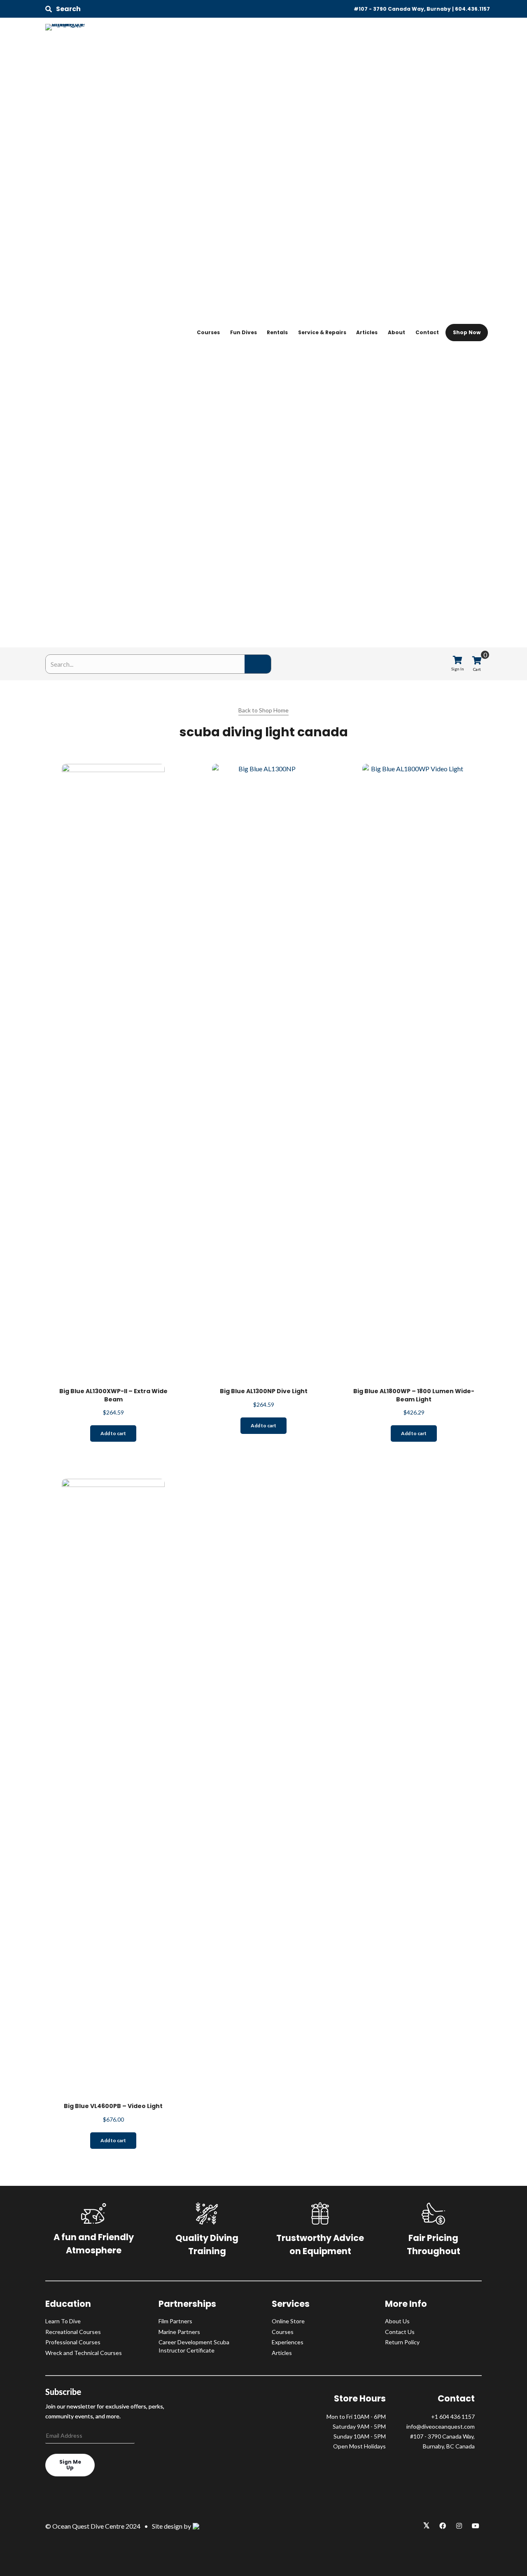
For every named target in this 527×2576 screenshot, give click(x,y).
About (396, 332)
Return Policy (402, 2342)
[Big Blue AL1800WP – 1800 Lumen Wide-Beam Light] (414, 1072)
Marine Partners (179, 2332)
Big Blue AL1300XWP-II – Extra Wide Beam (113, 1395)
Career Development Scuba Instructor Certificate (194, 2346)
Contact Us (400, 2332)
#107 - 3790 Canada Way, (442, 2436)
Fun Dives (244, 332)
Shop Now (467, 332)
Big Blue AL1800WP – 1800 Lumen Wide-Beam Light (414, 1395)
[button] (63, 9)
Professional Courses (73, 2342)
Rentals (277, 332)
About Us (397, 2321)
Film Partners (175, 2321)
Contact (427, 332)
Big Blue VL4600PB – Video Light (113, 2106)
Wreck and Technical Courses (84, 2353)
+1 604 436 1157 (453, 2417)
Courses (208, 332)
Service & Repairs (322, 332)
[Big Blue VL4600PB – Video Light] (113, 1787)
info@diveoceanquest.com (441, 2426)
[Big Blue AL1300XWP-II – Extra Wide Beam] (113, 1072)
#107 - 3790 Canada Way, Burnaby (402, 9)
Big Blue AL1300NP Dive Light (264, 1391)
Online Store (288, 2321)
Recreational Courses (73, 2332)
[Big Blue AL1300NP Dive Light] (263, 1072)
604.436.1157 (472, 9)
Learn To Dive (63, 2321)
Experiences (288, 2342)
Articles (367, 332)
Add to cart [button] (113, 1433)
